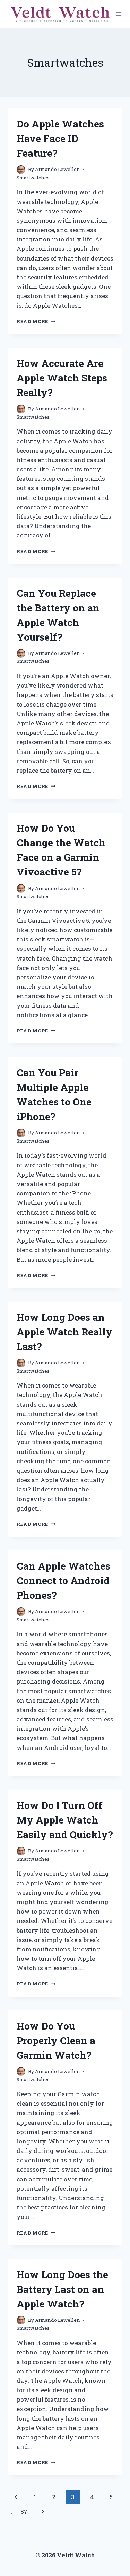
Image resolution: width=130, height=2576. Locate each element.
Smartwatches (33, 178)
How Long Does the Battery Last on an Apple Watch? (62, 2289)
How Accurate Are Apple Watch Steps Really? (62, 378)
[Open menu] (119, 14)
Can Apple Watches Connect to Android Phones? (63, 1581)
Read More (36, 321)
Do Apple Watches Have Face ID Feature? (60, 138)
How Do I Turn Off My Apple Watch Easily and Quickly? (65, 1820)
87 (24, 2512)
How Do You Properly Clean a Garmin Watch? (56, 2040)
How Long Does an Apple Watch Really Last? (64, 1332)
